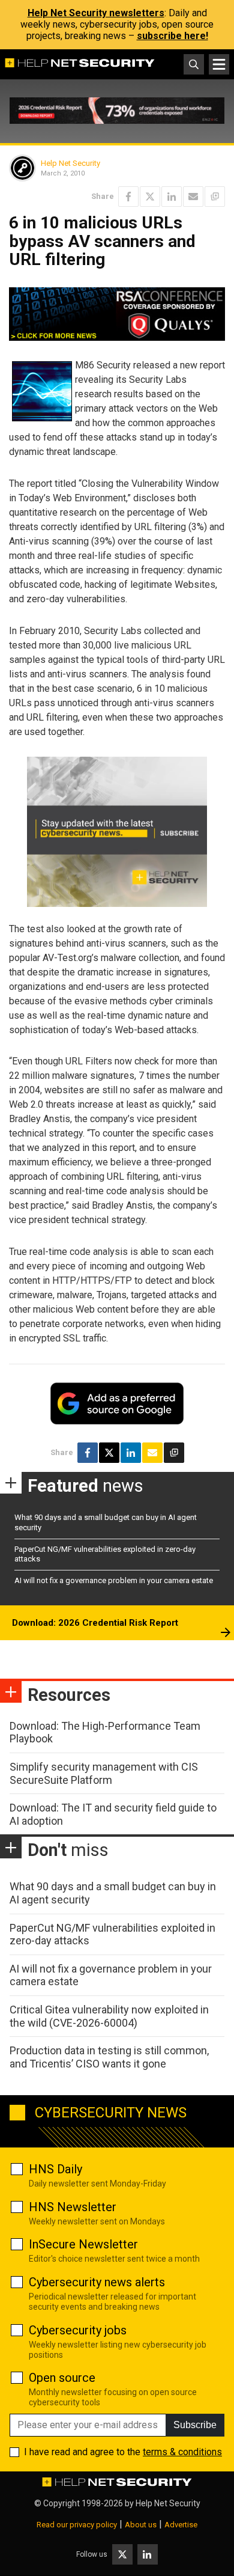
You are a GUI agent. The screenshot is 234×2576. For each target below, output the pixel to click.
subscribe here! (172, 36)
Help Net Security (70, 163)
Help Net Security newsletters (96, 13)
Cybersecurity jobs (78, 2330)
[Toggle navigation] (219, 64)
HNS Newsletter (73, 2207)
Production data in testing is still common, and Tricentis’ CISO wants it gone (109, 2057)
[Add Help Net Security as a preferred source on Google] (215, 197)
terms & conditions (182, 2452)
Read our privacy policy (77, 2525)
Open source (62, 2378)
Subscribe (195, 2425)
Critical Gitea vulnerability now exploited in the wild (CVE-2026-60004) (109, 2016)
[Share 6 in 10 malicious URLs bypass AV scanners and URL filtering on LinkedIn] (172, 197)
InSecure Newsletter (83, 2244)
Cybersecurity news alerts (97, 2282)
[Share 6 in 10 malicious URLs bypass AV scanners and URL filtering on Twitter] (150, 197)
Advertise (181, 2525)
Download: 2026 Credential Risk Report (95, 1623)
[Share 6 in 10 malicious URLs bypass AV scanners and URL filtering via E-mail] (193, 197)
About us (141, 2525)
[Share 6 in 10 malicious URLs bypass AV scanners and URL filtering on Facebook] (128, 197)
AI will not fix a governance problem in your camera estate (114, 1580)
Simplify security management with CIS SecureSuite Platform (104, 1773)
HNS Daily (55, 2169)
